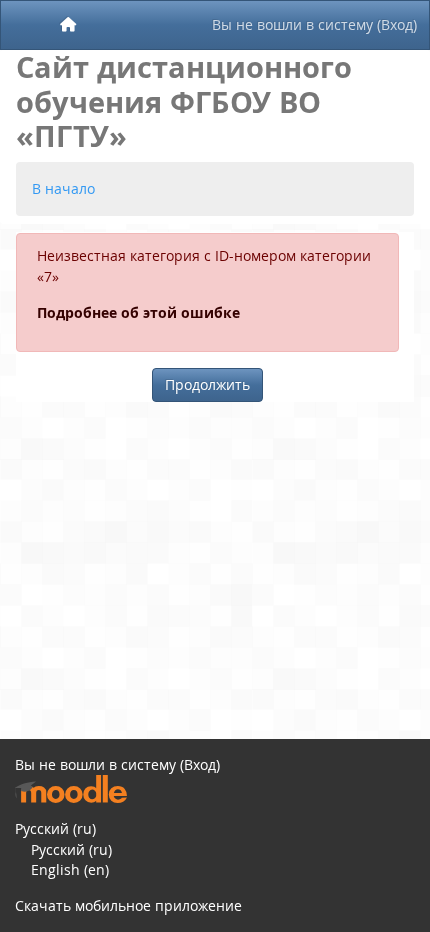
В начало (63, 188)
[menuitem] (68, 25)
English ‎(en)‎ (70, 869)
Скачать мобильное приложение (128, 905)
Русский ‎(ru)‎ (55, 828)
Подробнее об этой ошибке (138, 313)
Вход (397, 24)
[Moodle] (71, 789)
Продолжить (207, 384)
